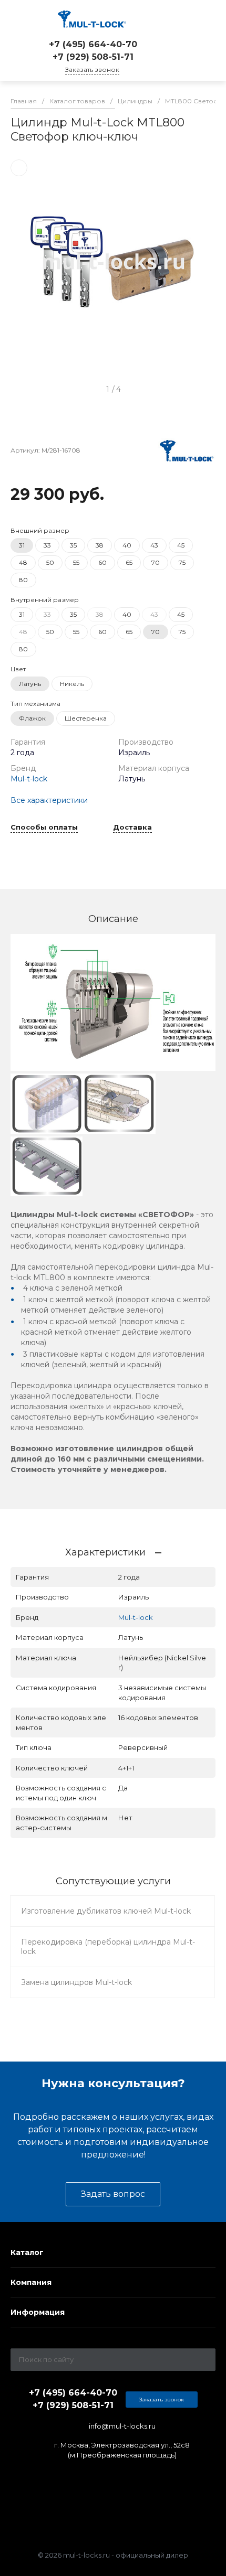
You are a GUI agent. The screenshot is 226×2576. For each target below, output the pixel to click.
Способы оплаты (44, 828)
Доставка (132, 828)
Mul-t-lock (29, 779)
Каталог (27, 2252)
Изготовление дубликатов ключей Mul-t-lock (106, 1911)
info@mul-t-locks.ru (122, 2426)
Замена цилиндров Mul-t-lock (76, 1982)
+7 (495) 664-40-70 (93, 44)
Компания (31, 2282)
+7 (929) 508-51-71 (93, 57)
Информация (38, 2312)
